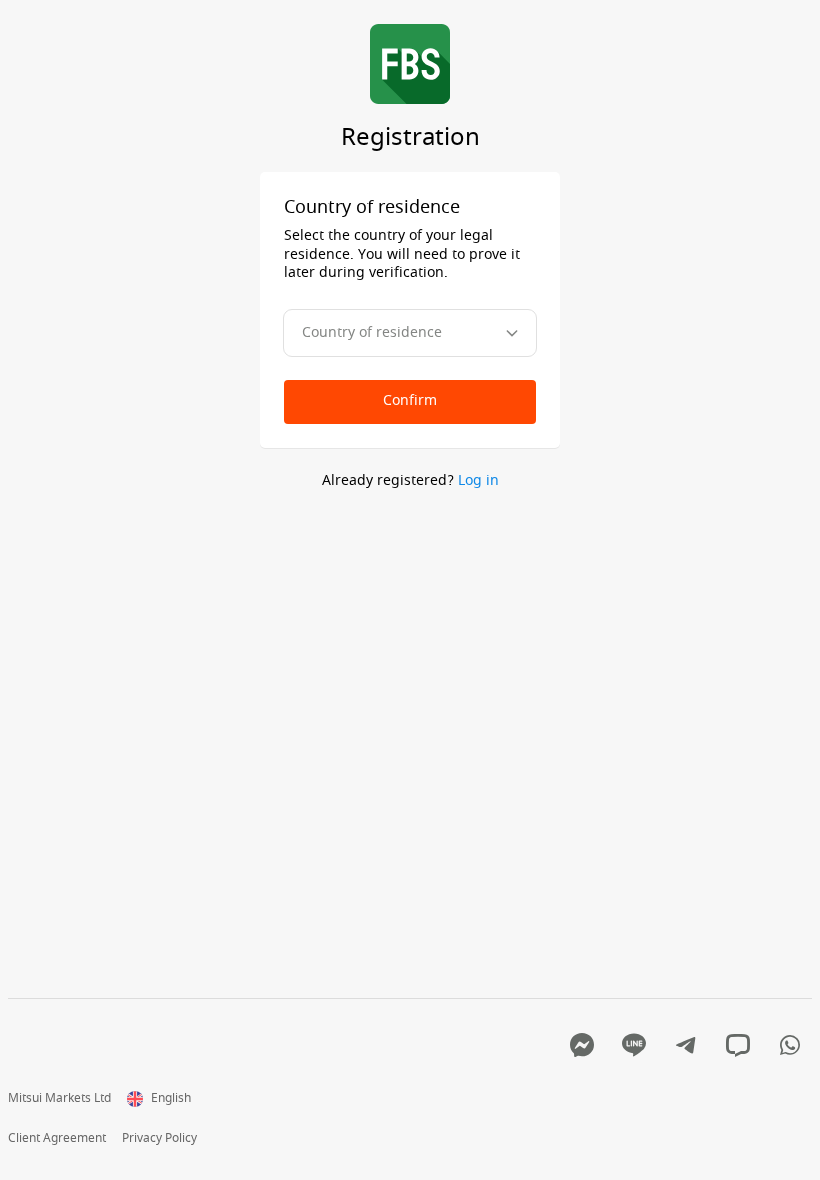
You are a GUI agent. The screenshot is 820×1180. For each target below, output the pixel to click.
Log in (478, 480)
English (171, 1099)
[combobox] (410, 333)
